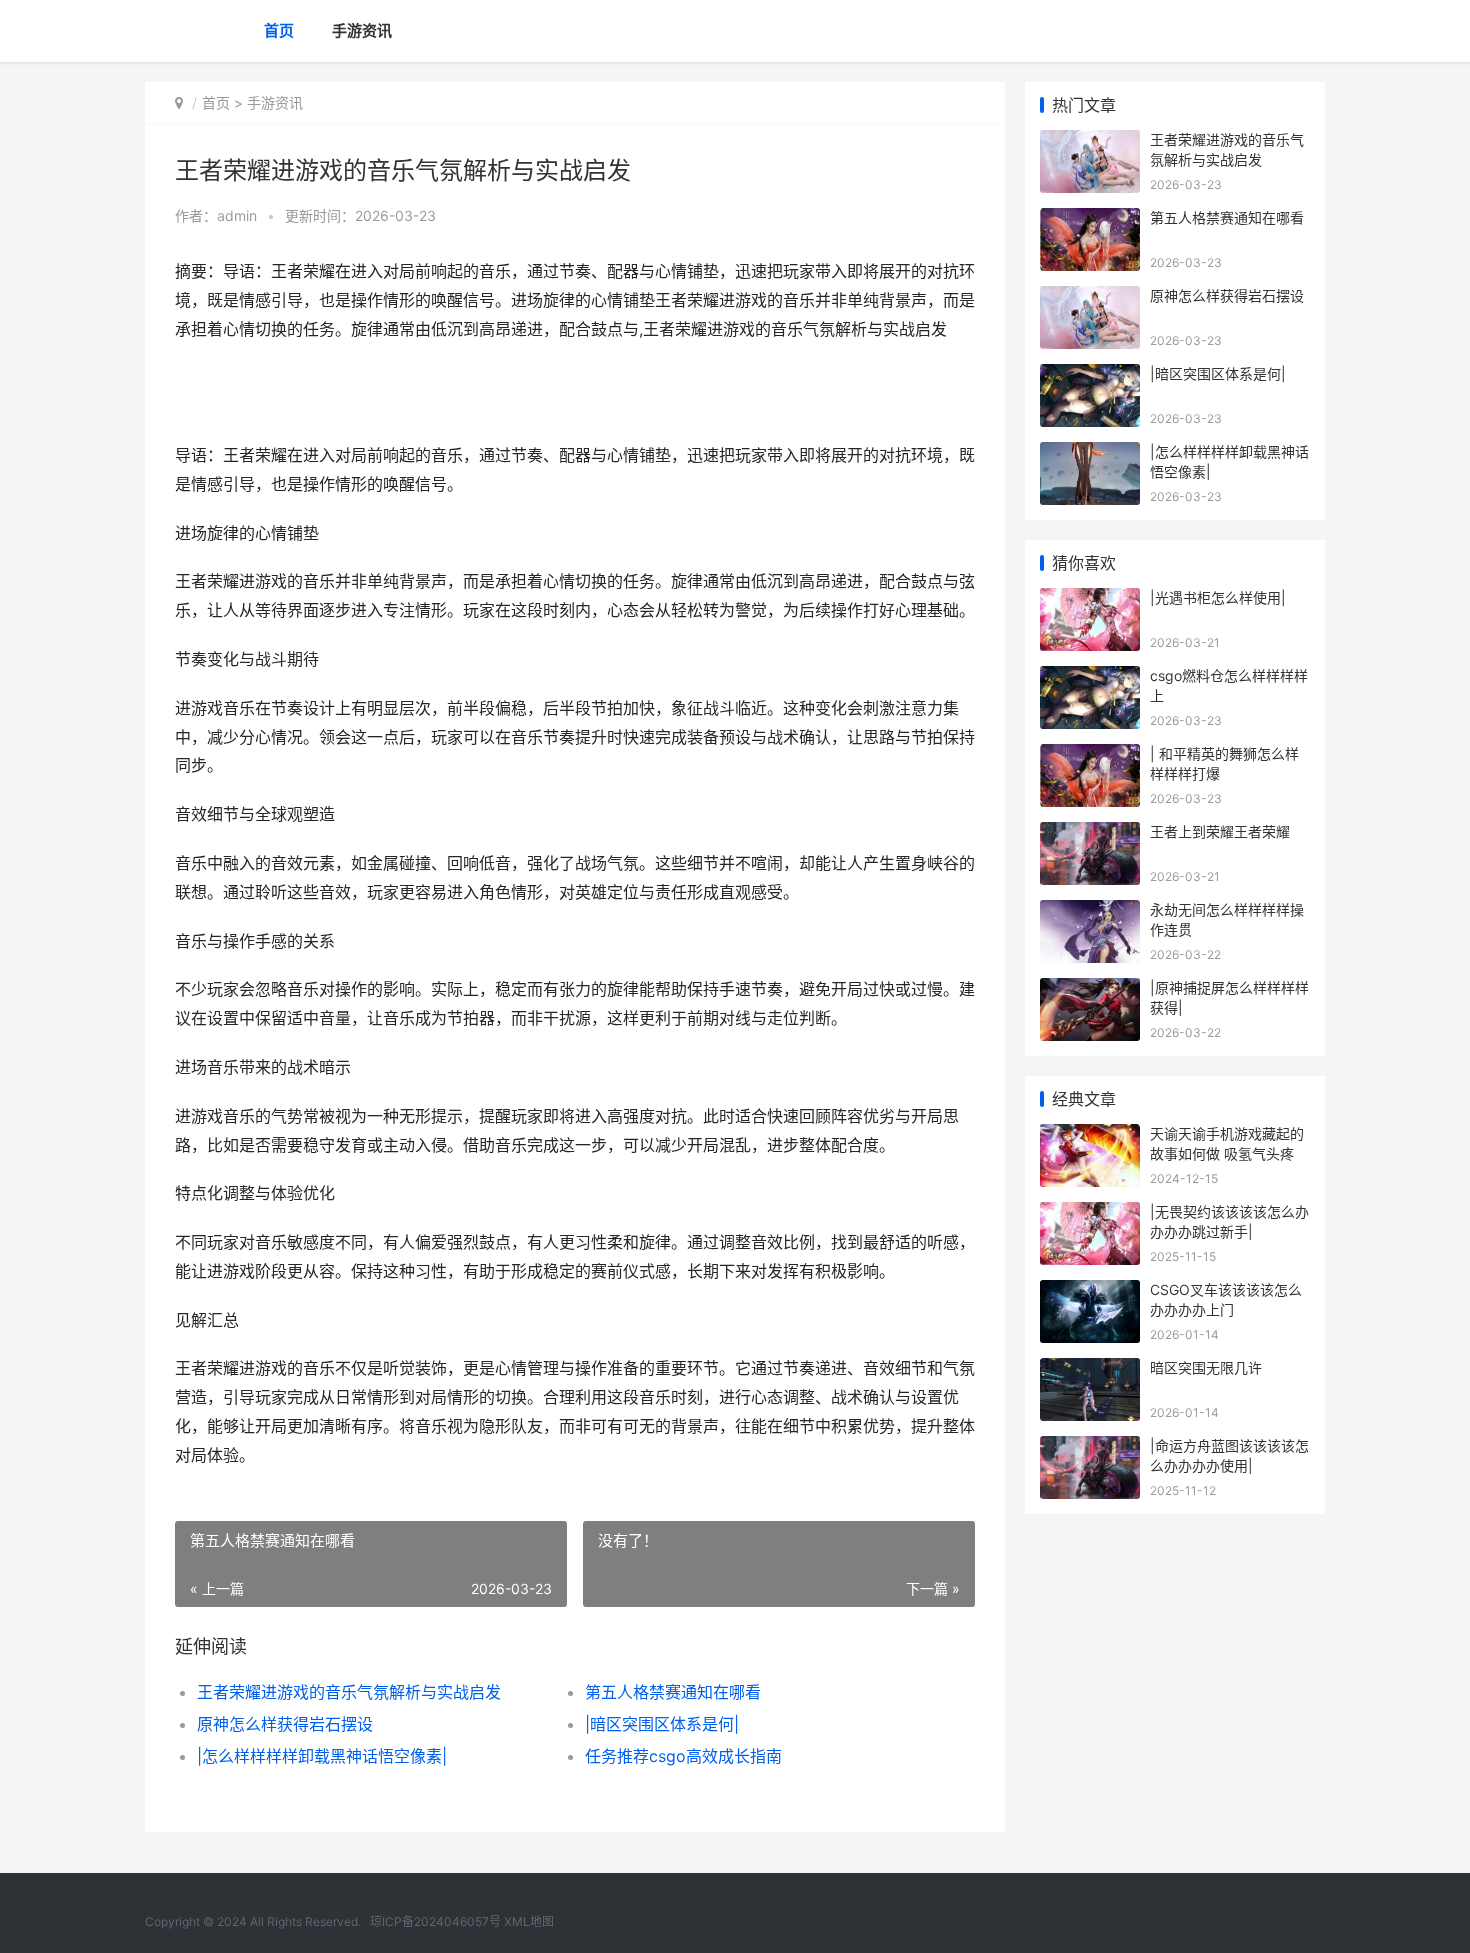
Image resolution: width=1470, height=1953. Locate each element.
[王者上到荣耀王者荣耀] (1090, 834)
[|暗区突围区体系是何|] (1090, 376)
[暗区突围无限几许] (1090, 1370)
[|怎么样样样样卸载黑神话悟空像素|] (1090, 454)
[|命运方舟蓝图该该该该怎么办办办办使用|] (1090, 1448)
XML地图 (529, 1921)
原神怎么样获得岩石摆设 (285, 1724)
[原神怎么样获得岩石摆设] (1090, 298)
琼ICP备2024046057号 (435, 1921)
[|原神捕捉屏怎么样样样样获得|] (1090, 990)
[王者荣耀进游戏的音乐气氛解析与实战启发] (1090, 142)
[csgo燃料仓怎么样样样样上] (1090, 678)
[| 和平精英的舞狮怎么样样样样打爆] (1090, 756)
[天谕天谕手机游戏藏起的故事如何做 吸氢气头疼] (1090, 1136)
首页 (279, 30)
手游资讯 (362, 30)
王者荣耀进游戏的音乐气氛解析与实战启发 (349, 1692)
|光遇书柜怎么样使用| (1218, 597)
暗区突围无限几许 (1206, 1367)
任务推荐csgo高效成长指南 (683, 1756)
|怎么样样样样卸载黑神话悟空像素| (322, 1756)
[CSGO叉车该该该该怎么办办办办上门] (1090, 1292)
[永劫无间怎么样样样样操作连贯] (1090, 912)
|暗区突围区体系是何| (662, 1724)
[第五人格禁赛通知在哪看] (1090, 220)
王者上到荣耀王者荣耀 (1220, 831)
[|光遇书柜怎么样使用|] (1090, 600)
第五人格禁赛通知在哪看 (673, 1692)
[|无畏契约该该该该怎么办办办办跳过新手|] (1090, 1214)
